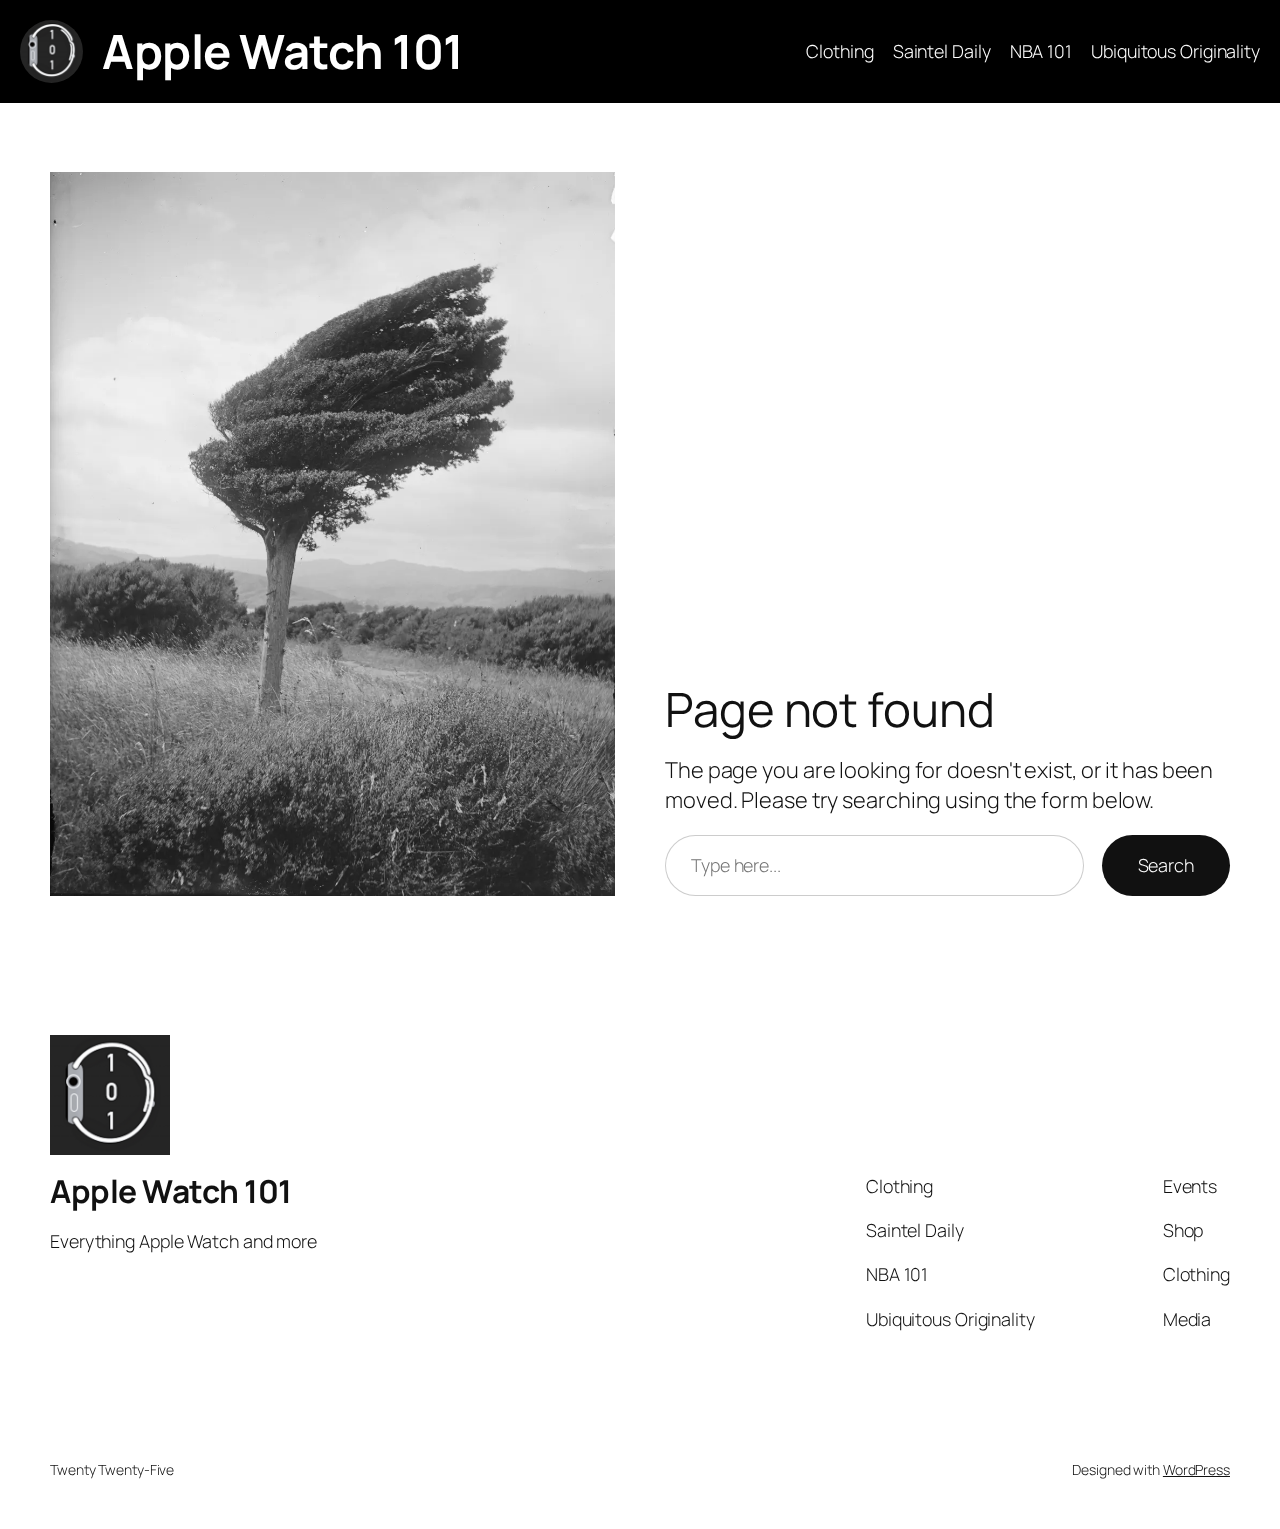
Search (1166, 865)
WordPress (1196, 1469)
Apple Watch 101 (283, 51)
